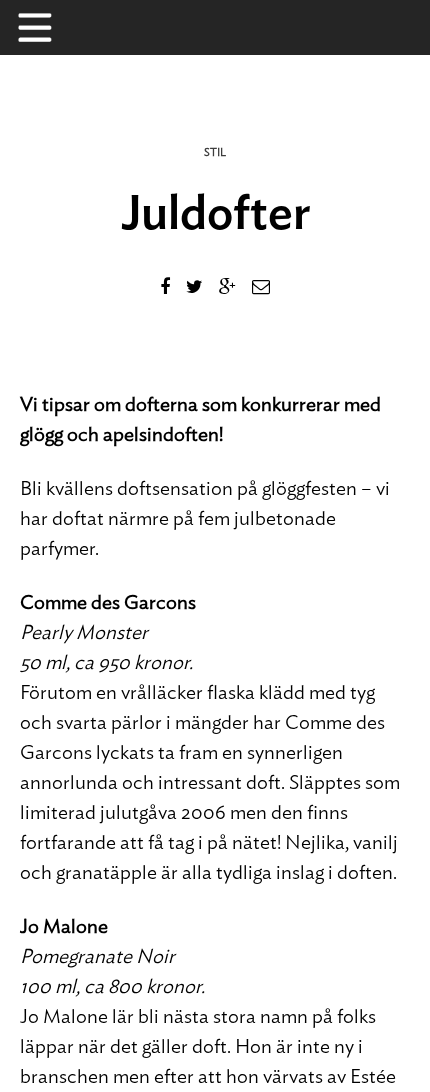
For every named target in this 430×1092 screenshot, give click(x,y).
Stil (215, 152)
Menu (45, 27)
